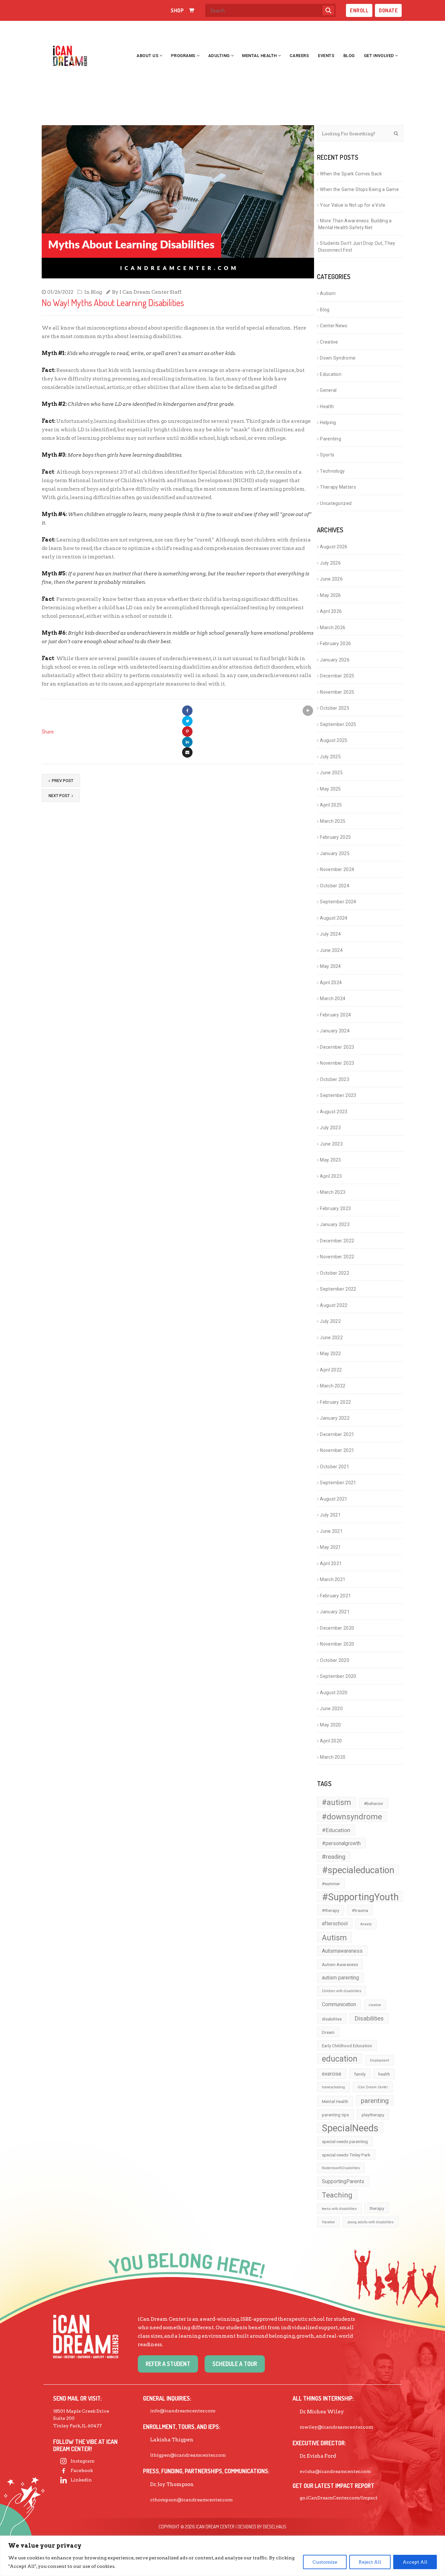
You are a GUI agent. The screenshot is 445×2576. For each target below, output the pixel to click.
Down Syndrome (338, 358)
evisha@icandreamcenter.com (335, 2471)
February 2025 (335, 837)
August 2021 (334, 1499)
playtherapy (373, 2115)
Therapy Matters (338, 487)
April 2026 (331, 611)
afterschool (335, 1924)
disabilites (332, 2019)
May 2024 (330, 966)
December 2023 (337, 1047)
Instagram (83, 2461)
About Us (147, 56)
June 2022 (331, 1338)
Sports (327, 455)
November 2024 (337, 869)
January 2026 (335, 660)
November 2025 (337, 692)
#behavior (374, 1803)
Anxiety (366, 1924)
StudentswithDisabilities (341, 2168)
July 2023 (330, 1128)
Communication (339, 2004)
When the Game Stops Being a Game (359, 189)
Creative (329, 342)
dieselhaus (275, 2527)
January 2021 (335, 1612)
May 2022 (330, 1354)
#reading (334, 1857)
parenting (375, 2101)
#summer (331, 1884)
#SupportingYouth (360, 1897)
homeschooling (333, 2087)
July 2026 (330, 563)
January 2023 (335, 1224)
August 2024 (334, 918)
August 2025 (334, 740)
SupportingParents (343, 2181)
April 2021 (331, 1563)
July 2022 (330, 1321)
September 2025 (338, 724)
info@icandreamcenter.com (183, 2411)
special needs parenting (345, 2141)
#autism (337, 1802)
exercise (332, 2074)
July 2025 (330, 757)
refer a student (168, 2364)
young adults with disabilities (371, 2222)
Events (326, 56)
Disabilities (369, 2019)
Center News (334, 326)
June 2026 (331, 579)
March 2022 (333, 1386)
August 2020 (334, 1693)
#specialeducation (358, 1870)
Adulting (219, 56)
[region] (223, 2556)
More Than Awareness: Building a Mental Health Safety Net (355, 224)
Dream (328, 2032)
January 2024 (335, 1031)
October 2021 (335, 1467)
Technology (332, 471)
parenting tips (335, 2115)
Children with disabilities (342, 1991)
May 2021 (330, 1547)
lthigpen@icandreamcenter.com (188, 2455)
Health (327, 407)
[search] (328, 10)
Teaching (337, 2195)
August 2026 (334, 547)
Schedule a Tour (235, 2364)
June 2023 (331, 1144)
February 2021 (335, 1596)
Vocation (328, 2222)
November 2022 (337, 1257)
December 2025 (337, 676)
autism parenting (340, 1978)
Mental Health (259, 56)
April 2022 (331, 1370)
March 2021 (333, 1579)
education (340, 2059)
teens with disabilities (339, 2209)
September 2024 (338, 902)
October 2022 (335, 1273)
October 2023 (335, 1079)
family (360, 2074)
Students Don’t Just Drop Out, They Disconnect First (357, 247)
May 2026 (330, 595)
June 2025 (331, 773)
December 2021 (337, 1434)
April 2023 (331, 1176)
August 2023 (334, 1112)
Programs (183, 56)
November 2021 (337, 1450)
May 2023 (330, 1160)
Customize (325, 2562)
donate (388, 10)
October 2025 (335, 708)
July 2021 (330, 1515)
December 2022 (337, 1241)
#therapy (330, 1910)
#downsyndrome (352, 1817)
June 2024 (331, 950)
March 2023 (333, 1192)
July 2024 (330, 934)
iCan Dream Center (373, 2087)
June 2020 (331, 1709)
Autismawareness (342, 1951)
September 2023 (338, 1095)
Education (331, 374)
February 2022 (335, 1402)
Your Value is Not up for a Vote (354, 205)
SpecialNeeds (350, 2128)
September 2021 (338, 1483)
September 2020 (338, 1676)
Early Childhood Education (347, 2046)
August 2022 (334, 1305)
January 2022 (335, 1418)
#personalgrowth (341, 1843)
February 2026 (335, 644)
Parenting (330, 439)
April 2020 (331, 1741)
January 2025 (335, 853)
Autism (328, 293)
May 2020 (330, 1725)
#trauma (360, 1910)
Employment (380, 2060)
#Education (336, 1830)
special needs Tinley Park (346, 2155)
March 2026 (333, 628)
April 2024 (331, 983)
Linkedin (81, 2480)
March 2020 (333, 1757)
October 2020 (335, 1660)
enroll (359, 10)
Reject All (370, 2562)
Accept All (415, 2562)
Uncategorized (336, 503)
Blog (349, 56)
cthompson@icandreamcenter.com (191, 2500)
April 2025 (331, 805)
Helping (328, 422)
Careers (299, 56)
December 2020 (337, 1628)
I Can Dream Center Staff (151, 292)
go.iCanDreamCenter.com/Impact (339, 2498)
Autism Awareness (340, 1964)
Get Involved (379, 56)
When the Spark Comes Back (351, 174)
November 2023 (337, 1063)
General (328, 390)
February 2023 (335, 1208)
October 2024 (335, 886)
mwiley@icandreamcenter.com (336, 2427)
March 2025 (333, 821)
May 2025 (330, 789)
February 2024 (335, 1015)
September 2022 (338, 1289)
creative (375, 2005)
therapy (377, 2208)
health (384, 2074)
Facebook (82, 2470)
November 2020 (337, 1644)
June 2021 (331, 1531)
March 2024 (333, 999)
